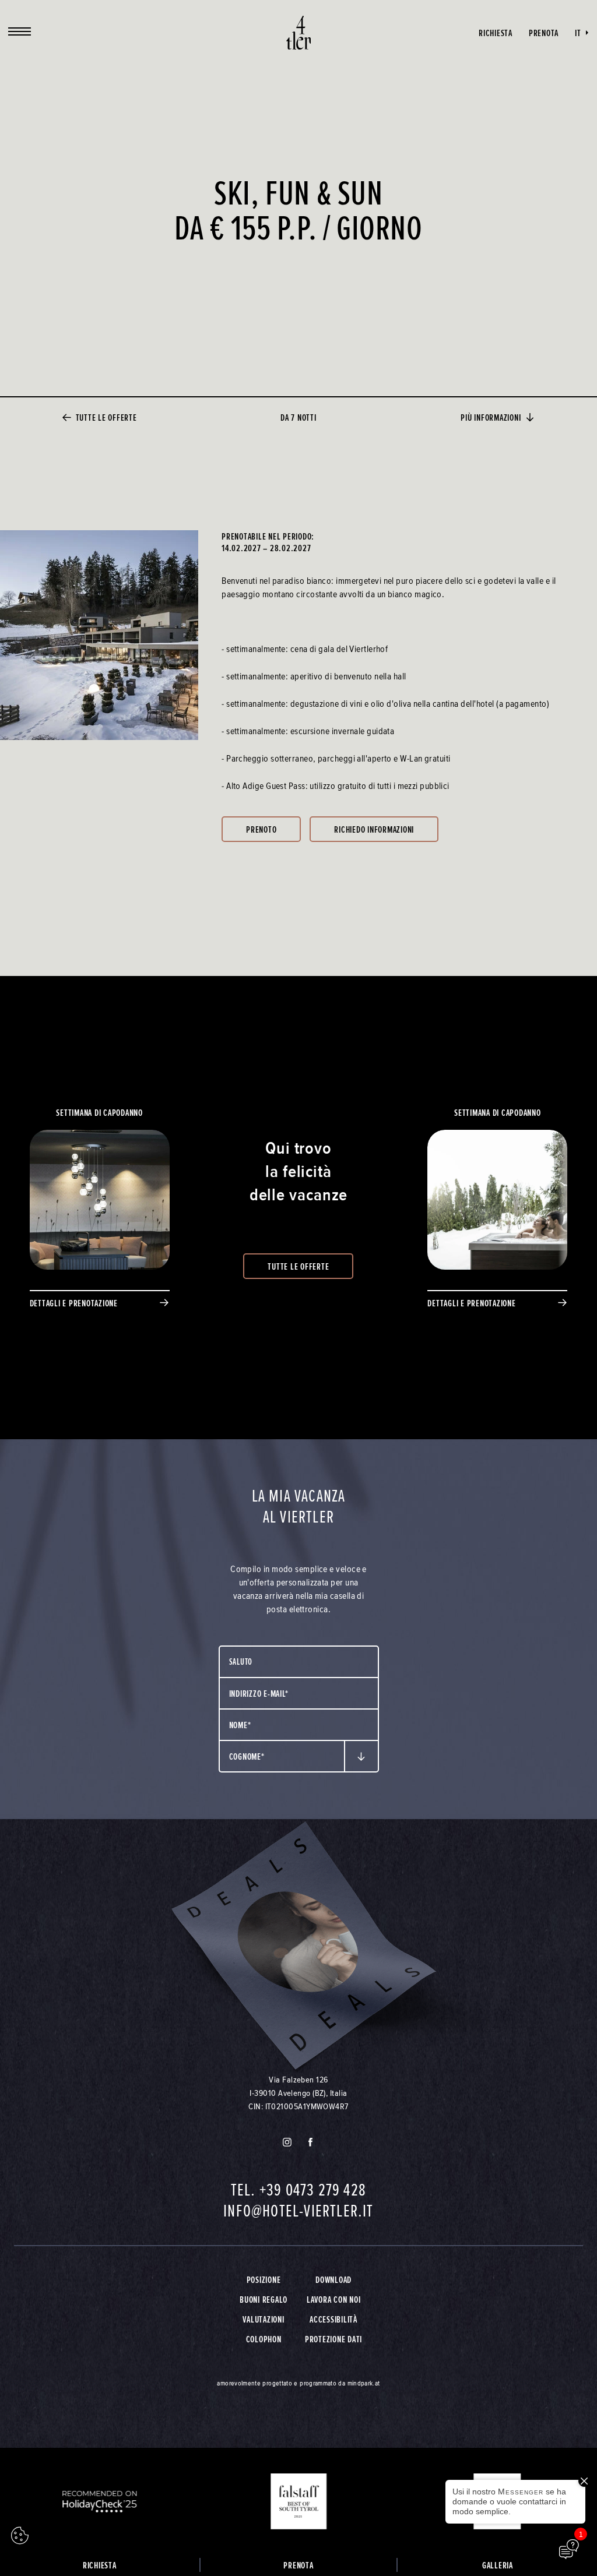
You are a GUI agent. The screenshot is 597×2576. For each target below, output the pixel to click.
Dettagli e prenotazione (74, 1303)
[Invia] (361, 1756)
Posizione (264, 2279)
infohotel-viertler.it (298, 2211)
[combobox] (299, 1662)
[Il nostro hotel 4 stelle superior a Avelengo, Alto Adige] (298, 33)
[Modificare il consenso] (20, 2536)
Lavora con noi (334, 2299)
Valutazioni (263, 2319)
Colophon (264, 2339)
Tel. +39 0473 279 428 (298, 2190)
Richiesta (496, 33)
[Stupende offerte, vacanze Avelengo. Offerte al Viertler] (298, 1946)
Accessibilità (333, 2319)
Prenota (544, 33)
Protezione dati (333, 2339)
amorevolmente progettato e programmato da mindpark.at (298, 2383)
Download (333, 2279)
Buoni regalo (264, 2299)
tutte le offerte (106, 417)
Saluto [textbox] (241, 1661)
